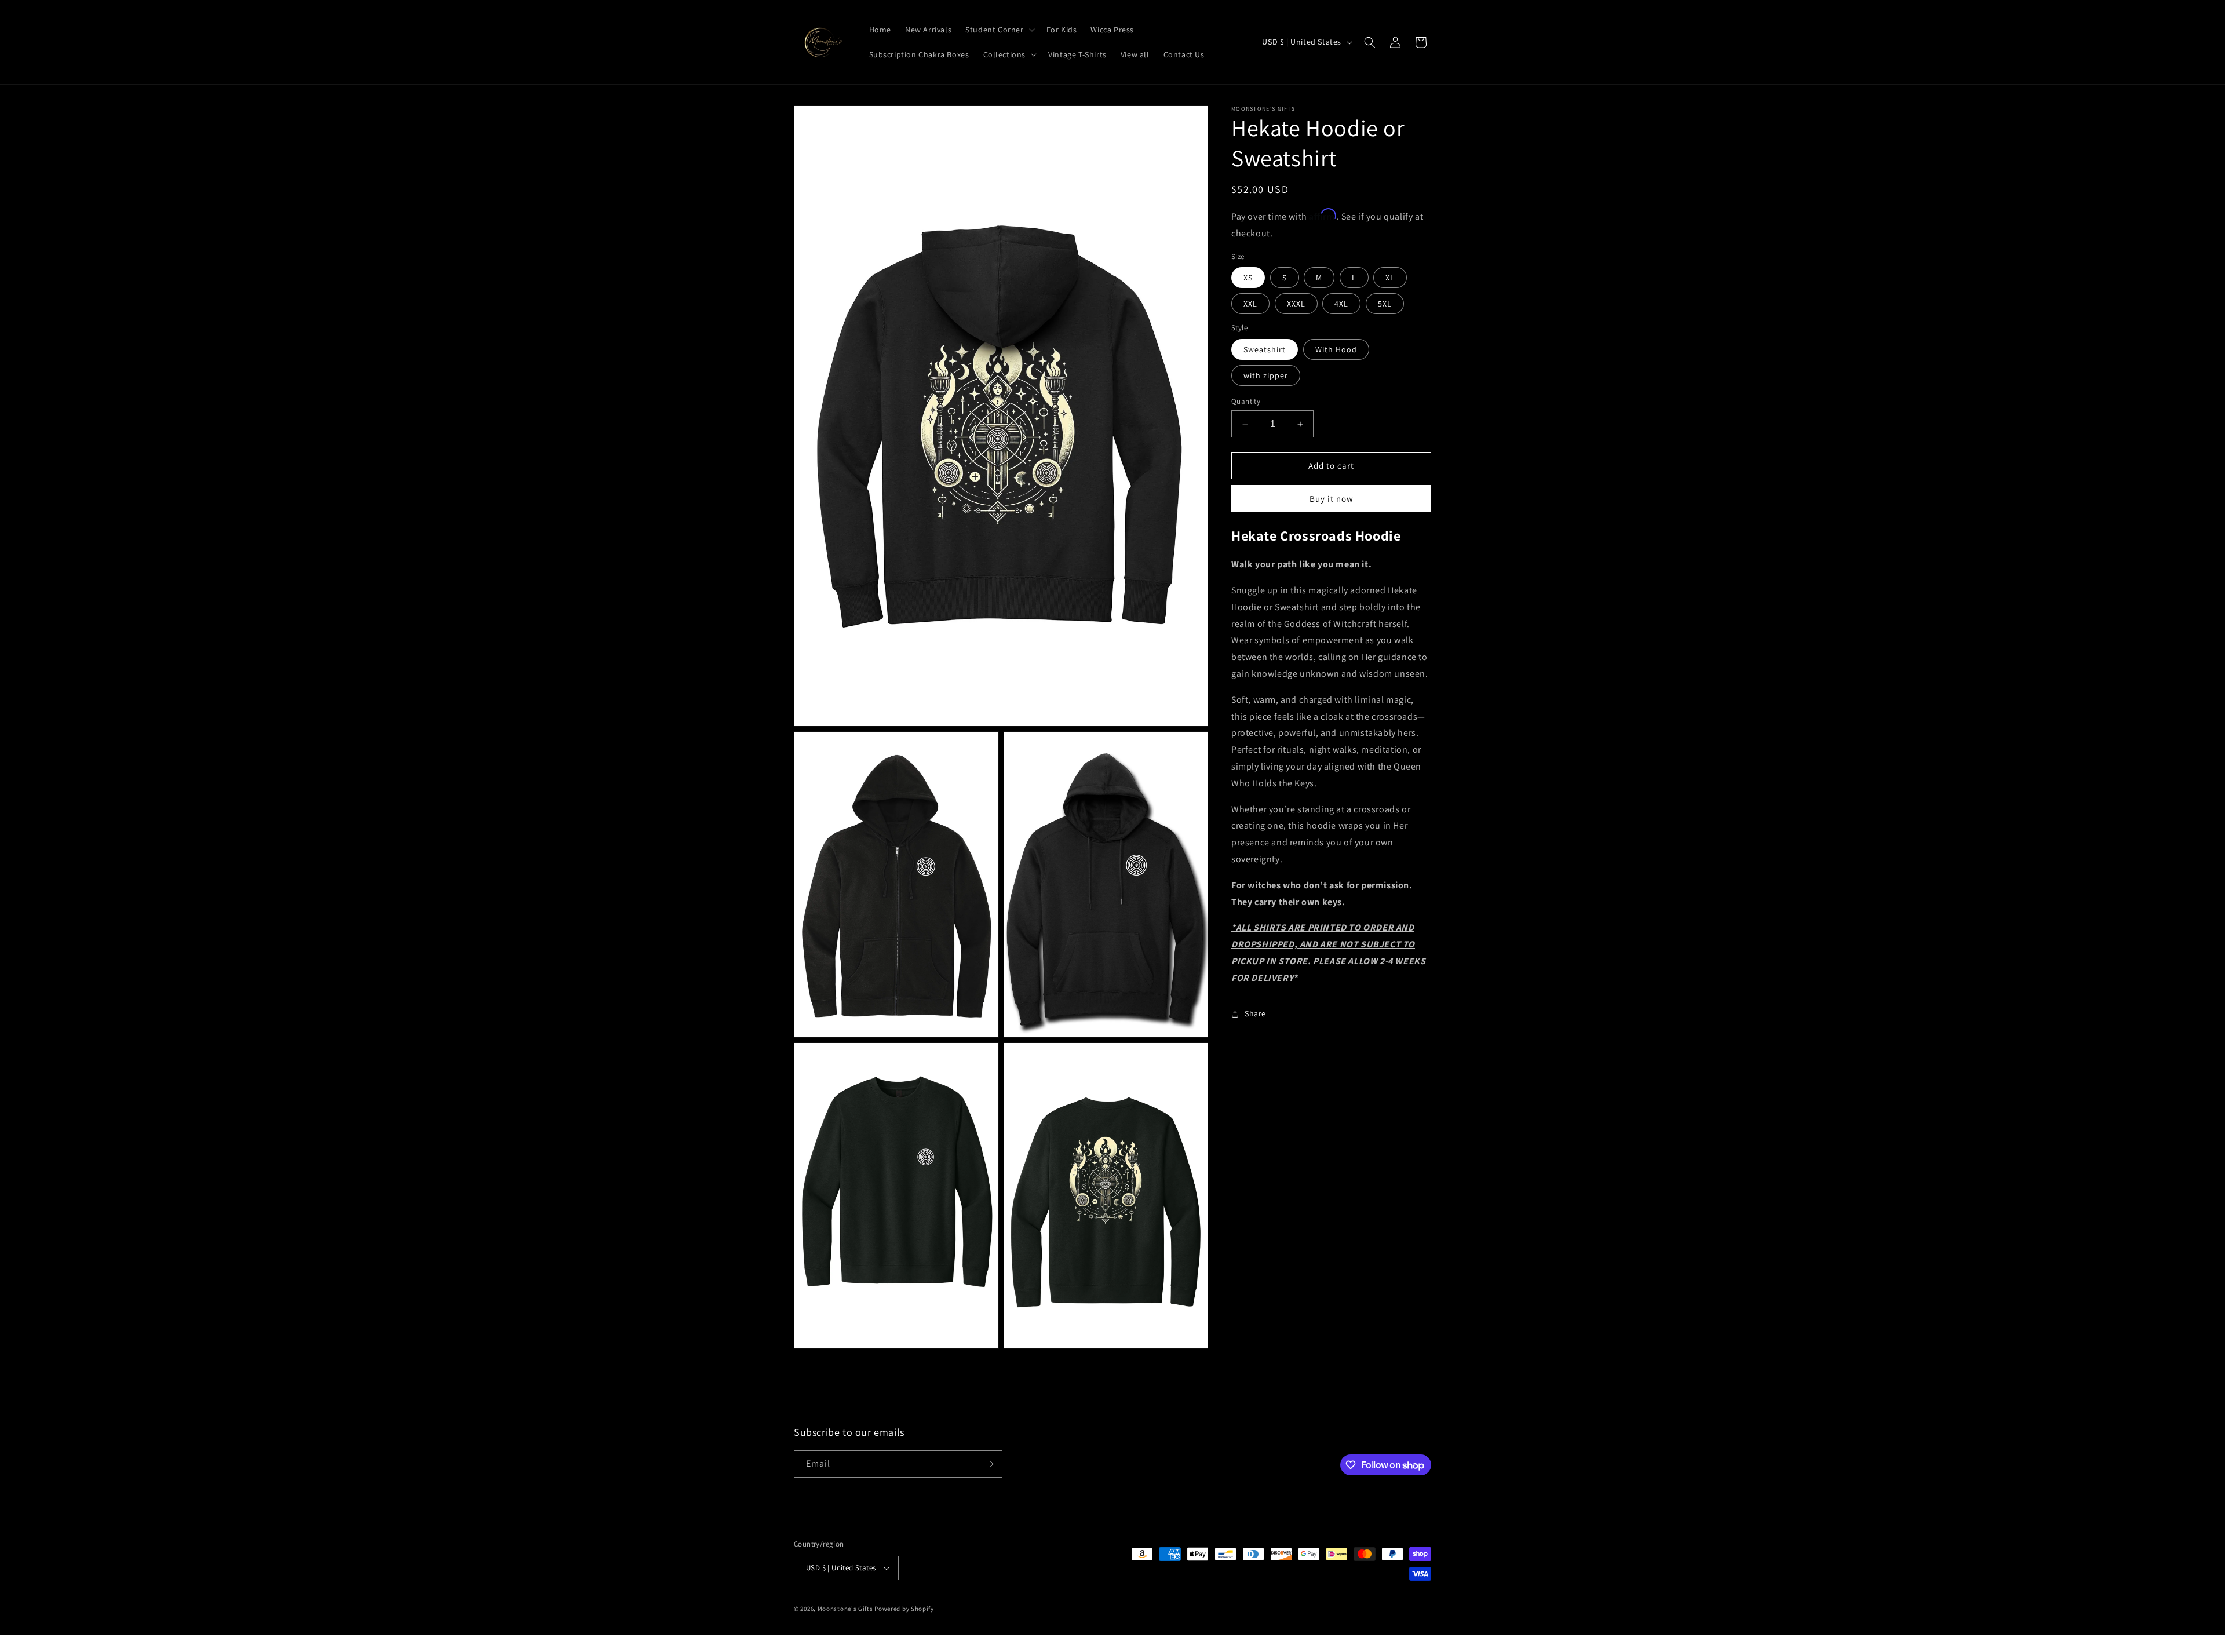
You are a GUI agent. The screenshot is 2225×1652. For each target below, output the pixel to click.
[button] (999, 30)
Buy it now (1332, 499)
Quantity (1246, 401)
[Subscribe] (989, 1464)
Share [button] (1255, 1013)
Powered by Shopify (904, 1609)
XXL (1250, 304)
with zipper (1266, 375)
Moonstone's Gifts (845, 1609)
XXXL (1296, 304)
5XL (1385, 304)
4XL (1341, 304)
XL (1390, 278)
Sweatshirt (1265, 349)
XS (1248, 278)
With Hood (1336, 349)
